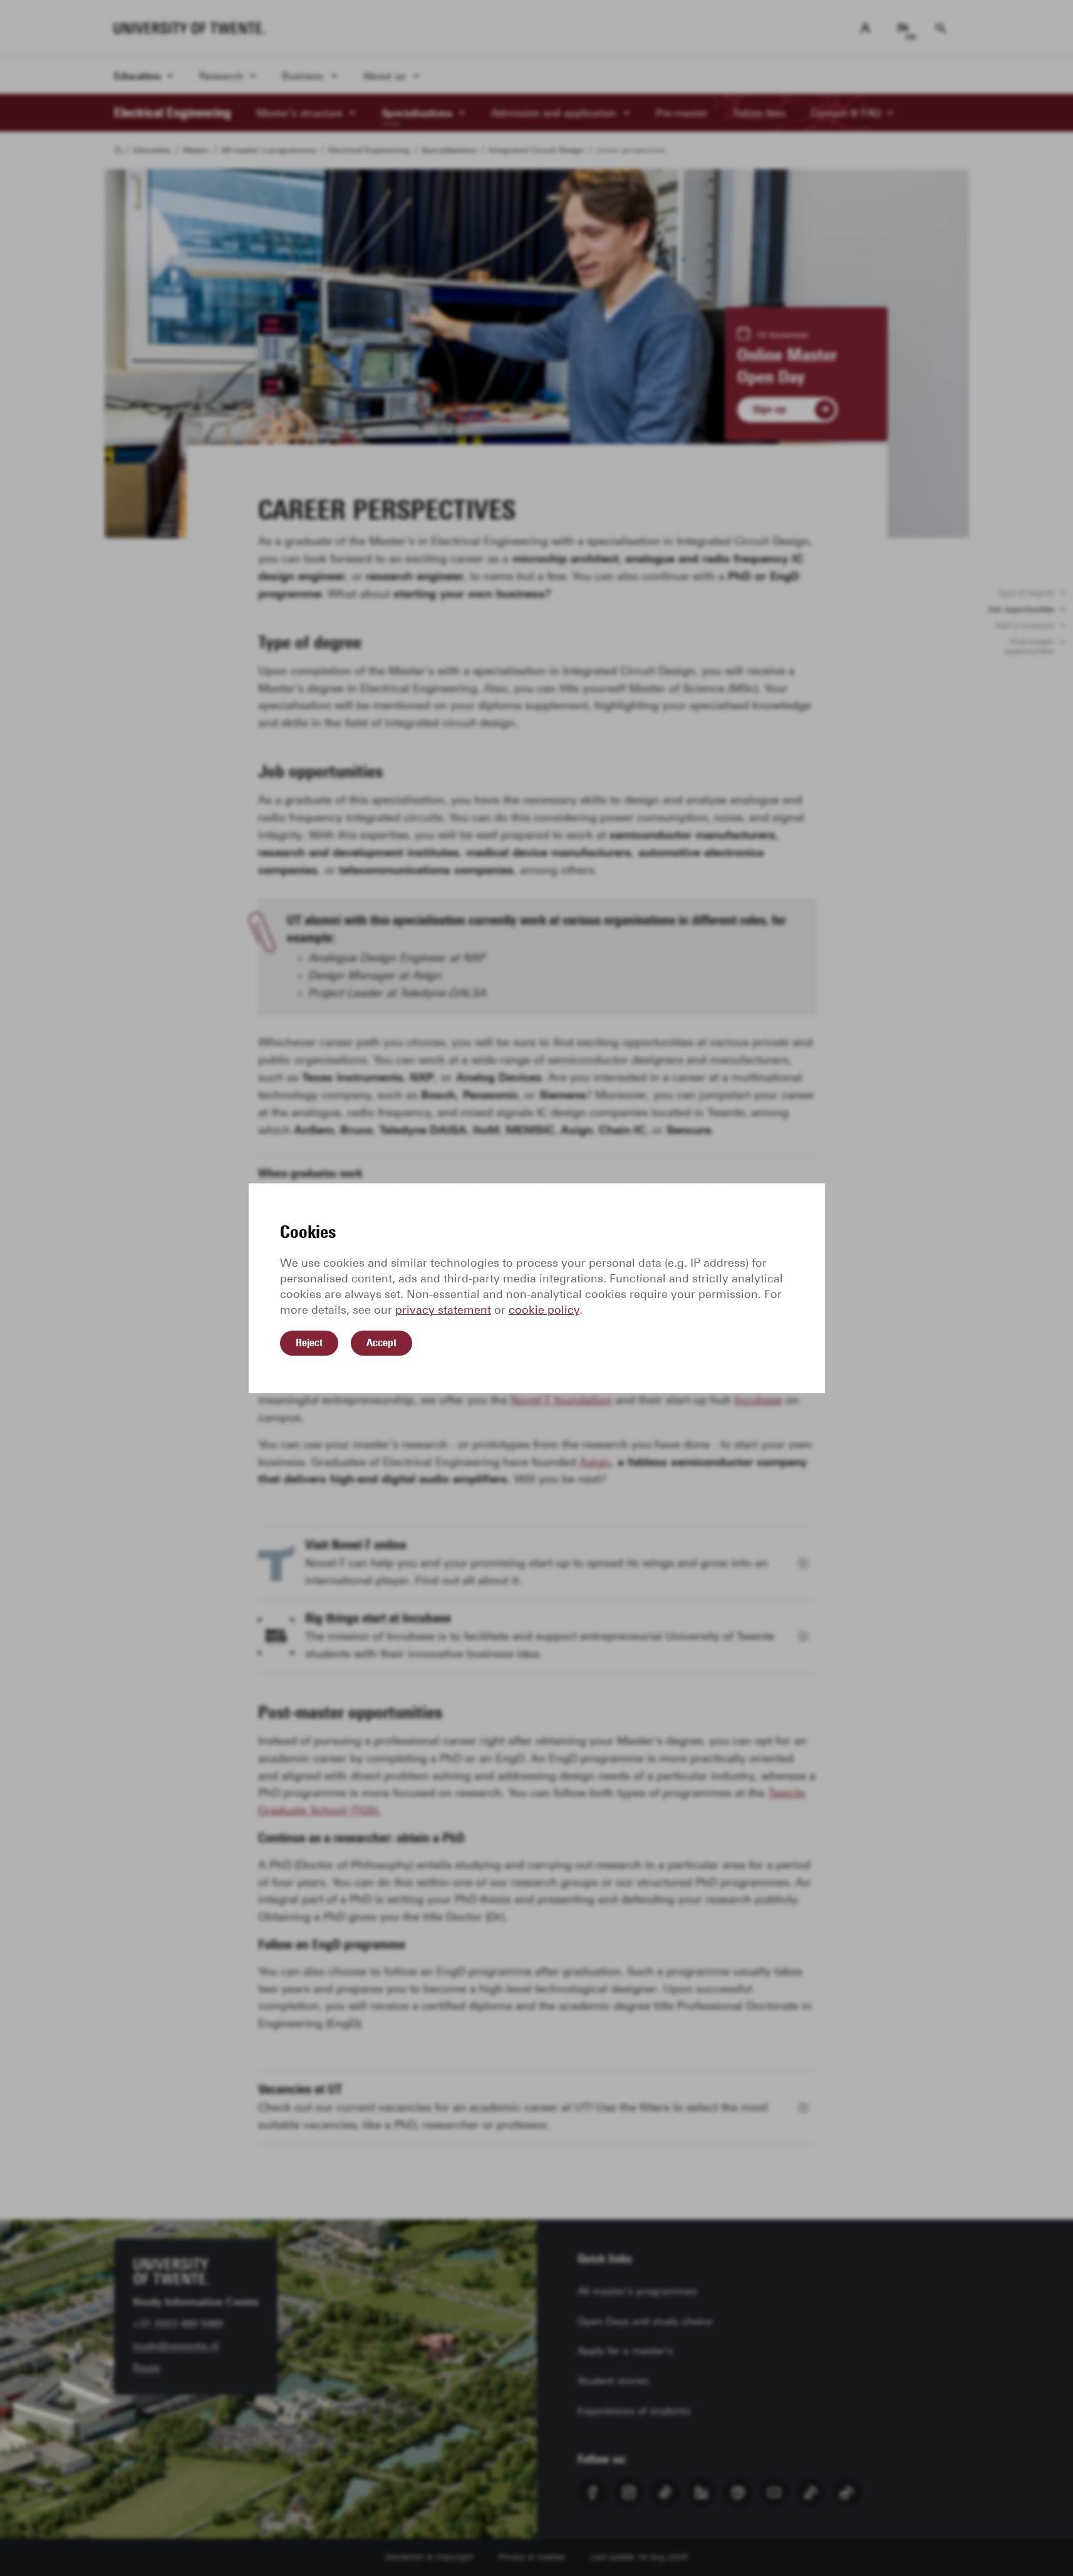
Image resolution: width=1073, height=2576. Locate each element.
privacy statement (443, 1310)
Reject (309, 1343)
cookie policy (544, 1310)
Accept (381, 1343)
